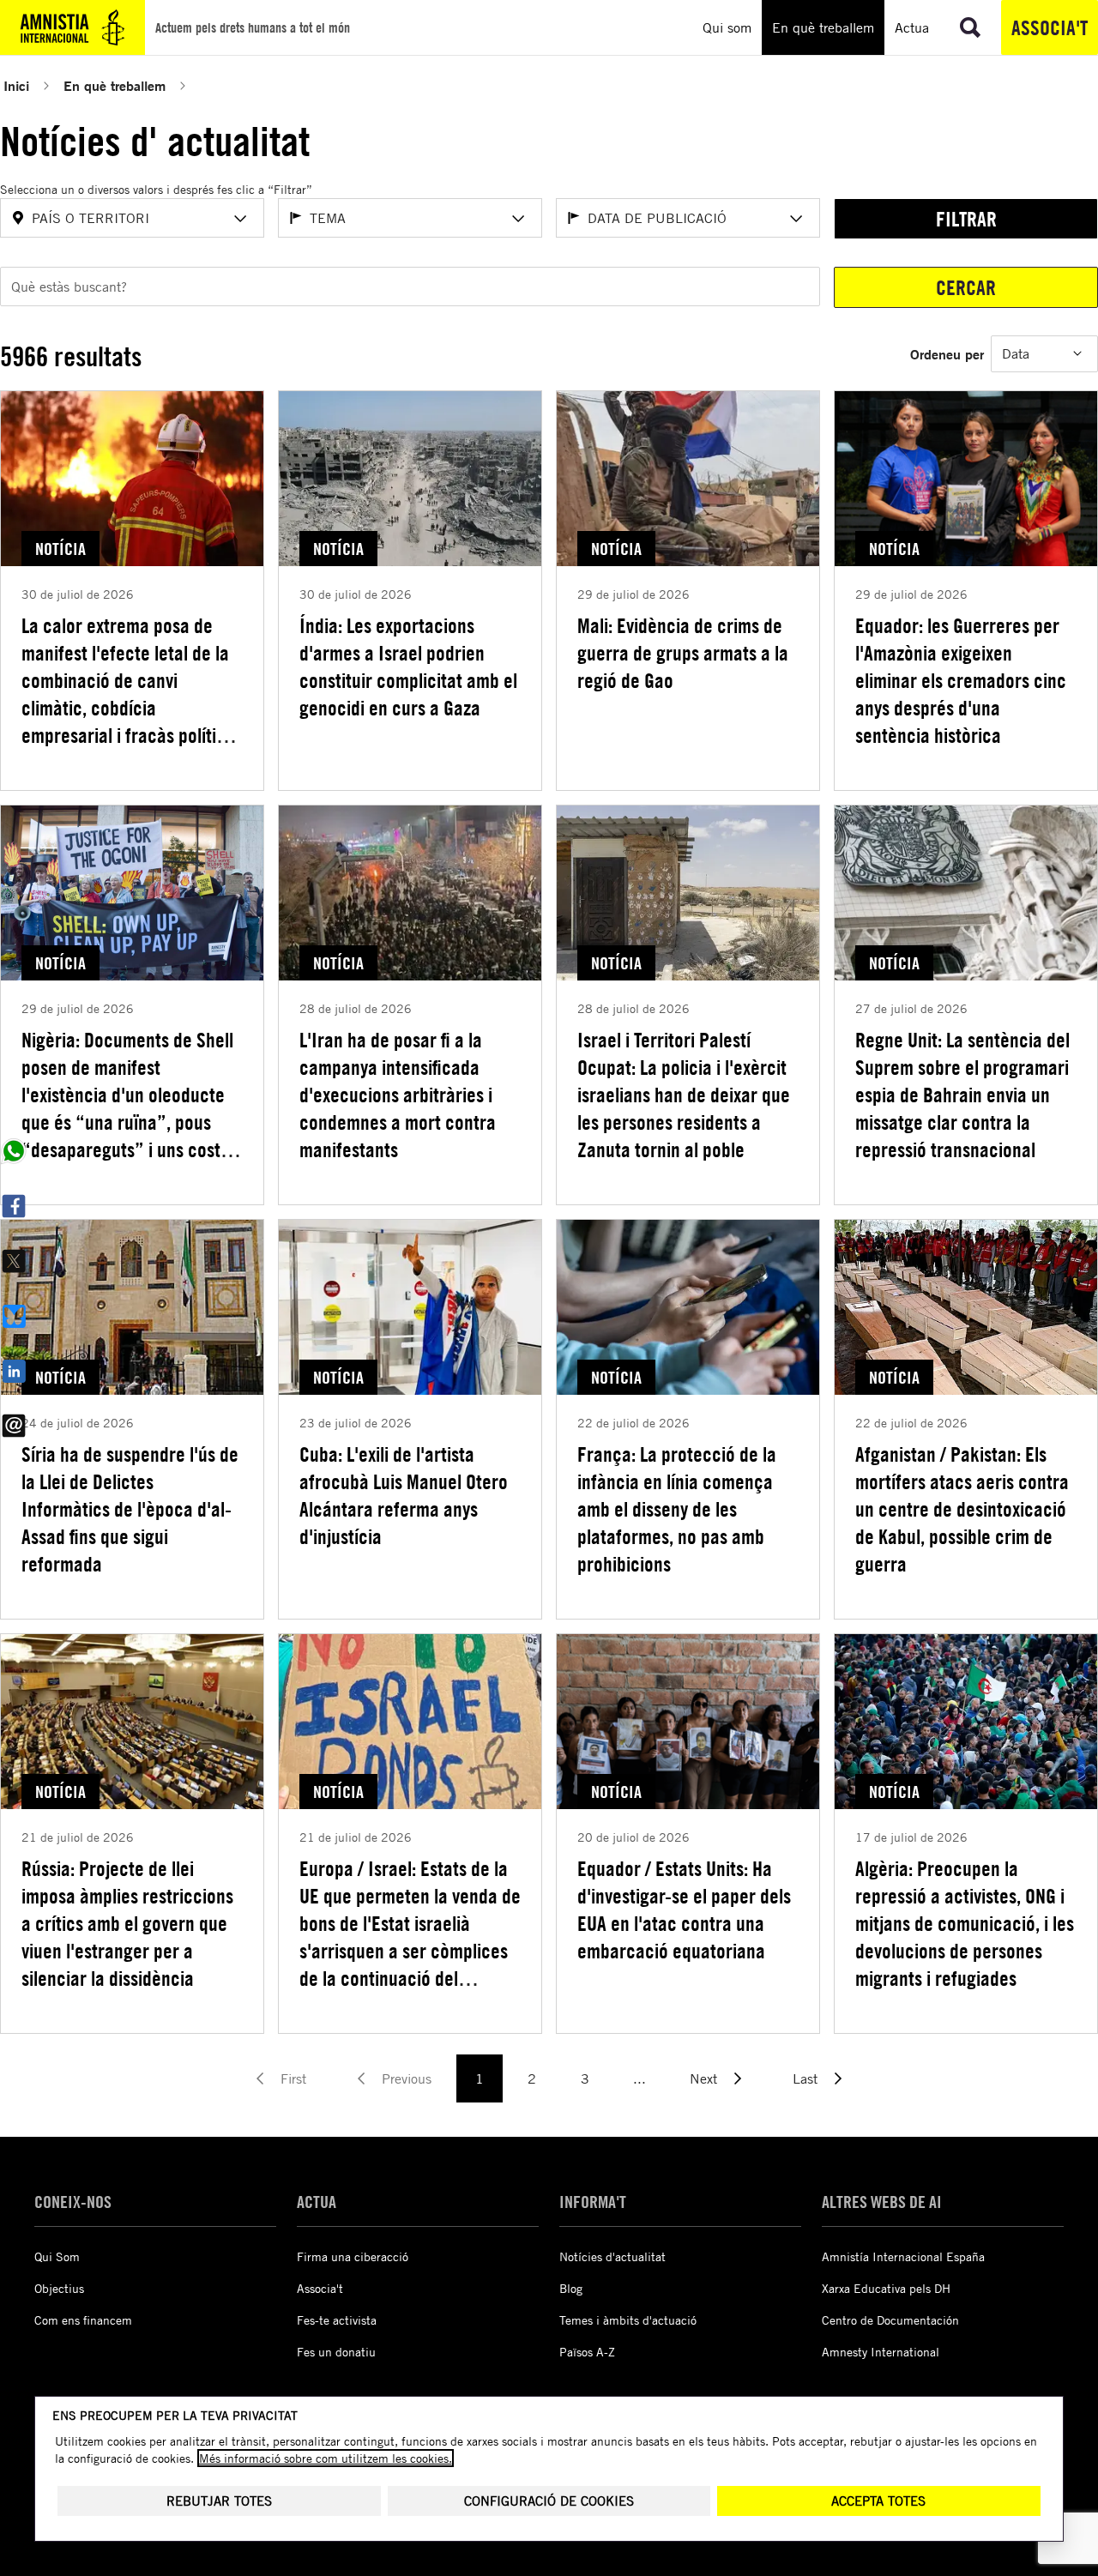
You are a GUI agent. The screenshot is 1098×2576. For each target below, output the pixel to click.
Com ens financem (83, 2320)
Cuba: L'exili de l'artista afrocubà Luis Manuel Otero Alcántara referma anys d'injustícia (404, 1495)
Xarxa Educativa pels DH (886, 2288)
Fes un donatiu (336, 2352)
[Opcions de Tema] (518, 219)
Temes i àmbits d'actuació (628, 2320)
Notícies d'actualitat (612, 2256)
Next (703, 2078)
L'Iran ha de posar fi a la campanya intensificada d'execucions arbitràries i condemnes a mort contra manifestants (398, 1095)
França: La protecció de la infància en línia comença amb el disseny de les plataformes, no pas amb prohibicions (677, 1509)
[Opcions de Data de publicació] (796, 219)
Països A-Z (587, 2352)
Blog (571, 2288)
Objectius (59, 2288)
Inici (16, 85)
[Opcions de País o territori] (240, 219)
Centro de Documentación (890, 2320)
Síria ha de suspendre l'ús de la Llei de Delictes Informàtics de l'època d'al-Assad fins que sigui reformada (130, 1509)
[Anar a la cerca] (970, 27)
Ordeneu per (947, 354)
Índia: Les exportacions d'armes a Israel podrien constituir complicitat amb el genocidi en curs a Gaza (408, 667)
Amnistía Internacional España (903, 2256)
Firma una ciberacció (353, 2256)
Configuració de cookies (549, 2501)
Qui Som (57, 2256)
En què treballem (115, 85)
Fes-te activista (337, 2320)
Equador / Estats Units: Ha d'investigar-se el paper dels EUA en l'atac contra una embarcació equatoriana (684, 1909)
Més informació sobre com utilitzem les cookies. (326, 2458)
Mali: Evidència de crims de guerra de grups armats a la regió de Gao (683, 653)
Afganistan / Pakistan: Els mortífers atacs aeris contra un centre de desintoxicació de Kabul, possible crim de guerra (962, 1509)
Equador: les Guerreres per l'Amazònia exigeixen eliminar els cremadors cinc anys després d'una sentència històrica (961, 680)
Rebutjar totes (219, 2501)
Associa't (1050, 27)
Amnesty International (881, 2352)
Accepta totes (878, 2501)
